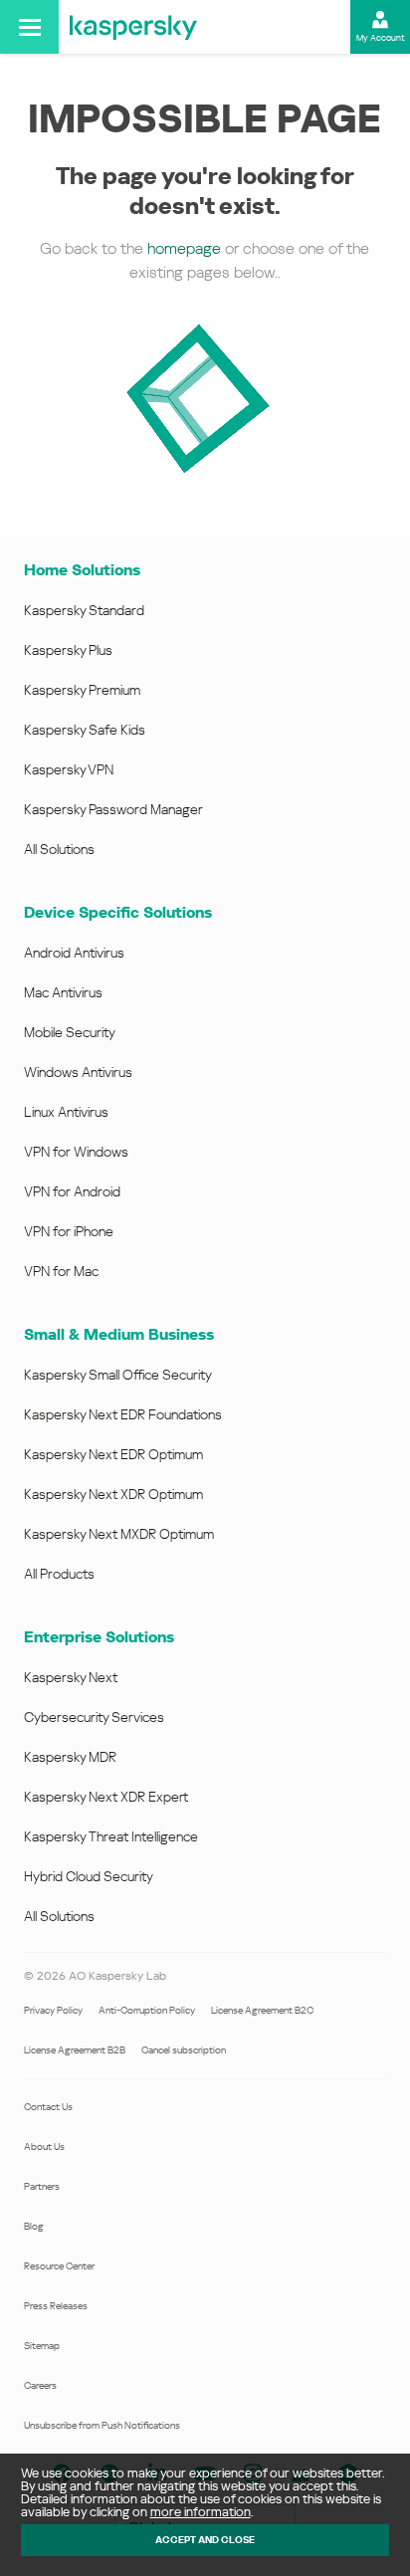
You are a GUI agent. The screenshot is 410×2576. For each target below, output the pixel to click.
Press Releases (56, 2306)
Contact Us (48, 2107)
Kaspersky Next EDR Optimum (113, 1454)
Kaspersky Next (71, 1677)
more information (201, 2512)
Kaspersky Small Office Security (118, 1375)
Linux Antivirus (66, 1112)
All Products (59, 1574)
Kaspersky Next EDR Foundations (123, 1414)
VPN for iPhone (69, 1231)
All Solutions (59, 849)
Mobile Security (70, 1032)
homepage (184, 248)
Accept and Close (205, 2540)
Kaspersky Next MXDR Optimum (119, 1534)
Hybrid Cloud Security (89, 1876)
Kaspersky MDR (70, 1757)
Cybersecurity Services (94, 1717)
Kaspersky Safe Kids (85, 730)
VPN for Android (72, 1191)
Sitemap (42, 2346)
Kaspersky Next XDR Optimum (113, 1494)
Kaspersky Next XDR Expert (106, 1797)
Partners (42, 2186)
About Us (44, 2147)
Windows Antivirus (78, 1072)
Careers (40, 2385)
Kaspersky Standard (84, 610)
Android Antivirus (74, 953)
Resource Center (59, 2266)
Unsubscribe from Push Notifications (102, 2425)
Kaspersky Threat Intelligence (111, 1836)
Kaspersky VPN (69, 769)
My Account (381, 38)
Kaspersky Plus (68, 650)
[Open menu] (29, 27)
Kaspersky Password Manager (113, 809)
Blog (34, 2226)
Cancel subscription (184, 2050)
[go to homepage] (133, 27)
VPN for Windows (76, 1152)
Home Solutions (82, 570)
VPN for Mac (61, 1271)
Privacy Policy (53, 2010)
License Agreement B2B (75, 2050)
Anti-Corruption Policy (147, 2010)
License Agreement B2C (262, 2010)
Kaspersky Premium (82, 690)
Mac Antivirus (63, 992)
